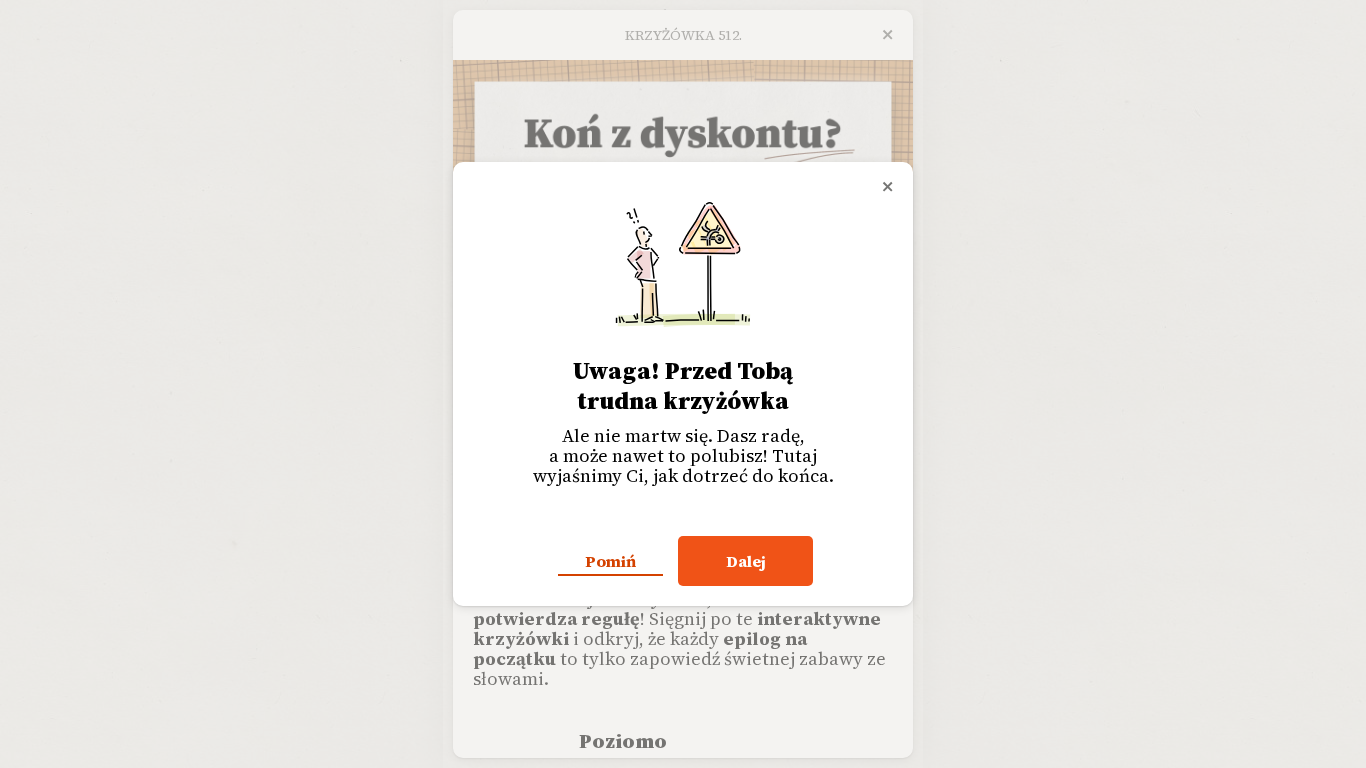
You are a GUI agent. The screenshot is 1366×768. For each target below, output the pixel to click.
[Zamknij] (888, 187)
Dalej (746, 561)
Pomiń (610, 561)
